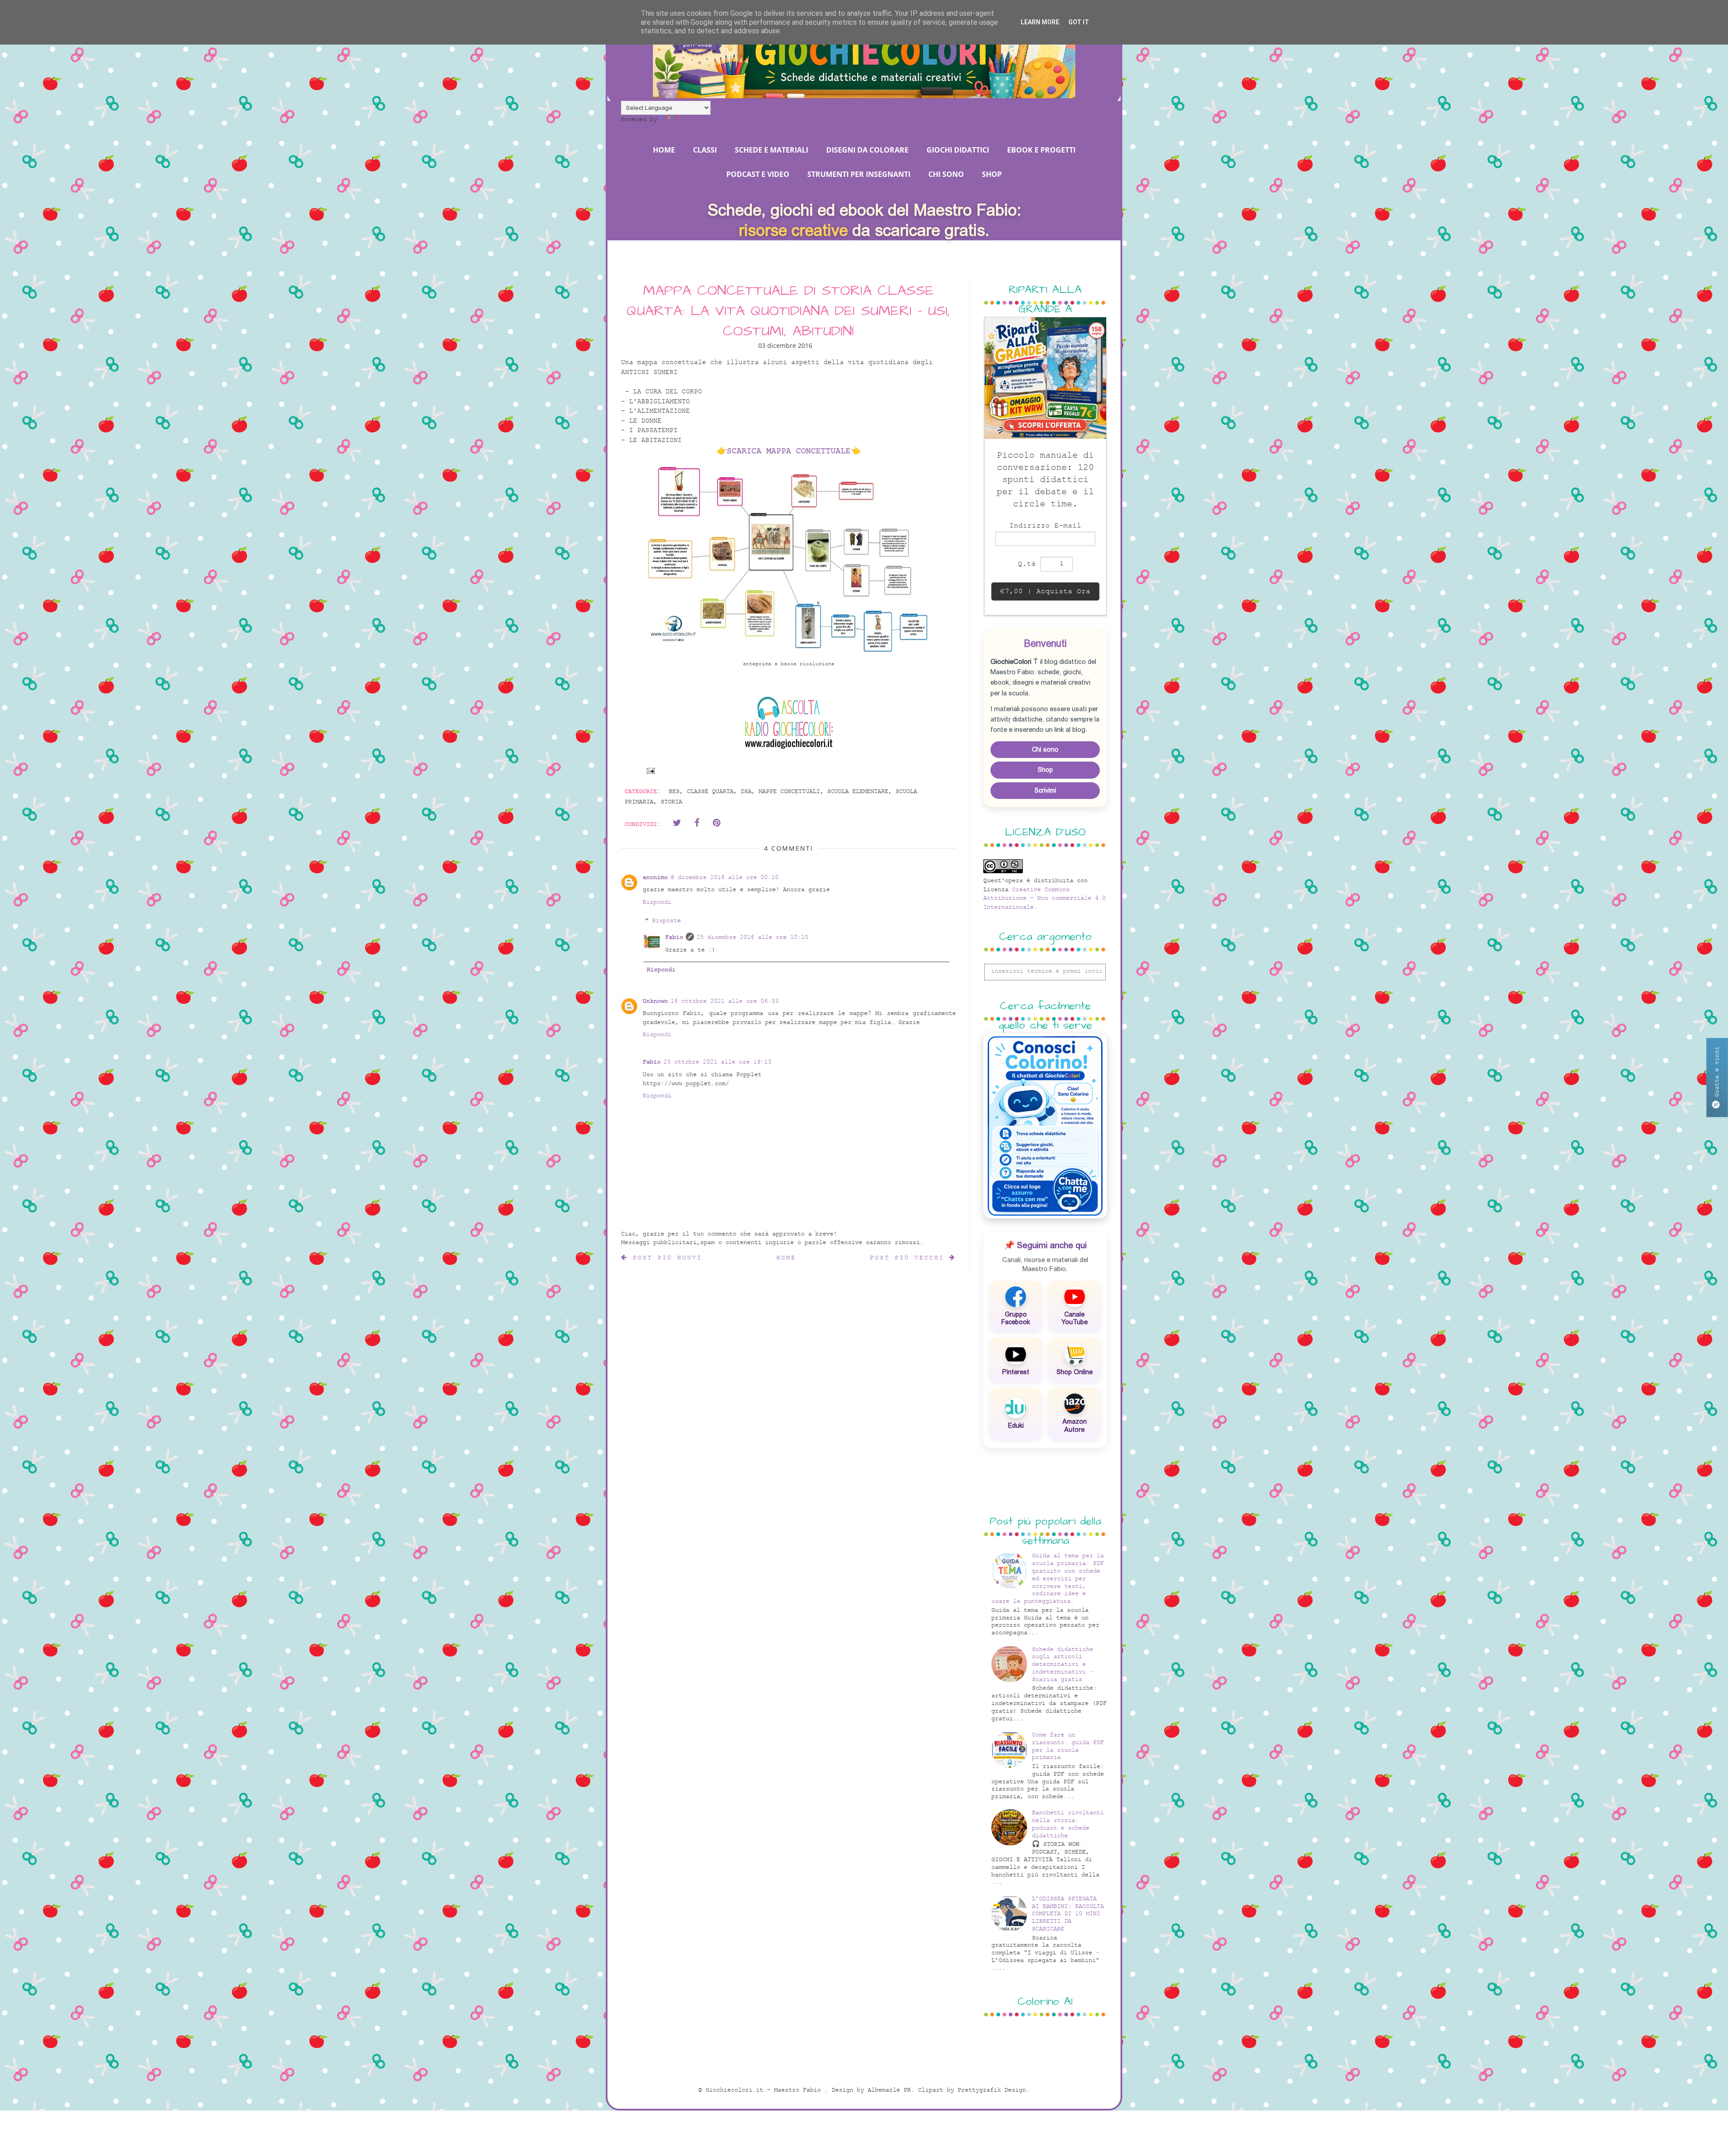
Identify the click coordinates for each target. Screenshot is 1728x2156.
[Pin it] (716, 823)
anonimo (655, 877)
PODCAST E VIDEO (758, 174)
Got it (1079, 22)
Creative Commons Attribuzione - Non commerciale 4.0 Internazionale (1044, 898)
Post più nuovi (665, 1258)
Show (1717, 1078)
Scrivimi (1045, 790)
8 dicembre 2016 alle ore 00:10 (724, 877)
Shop (1045, 770)
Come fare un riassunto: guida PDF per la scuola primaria (1068, 1746)
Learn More (1040, 22)
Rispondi (657, 902)
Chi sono (1045, 749)
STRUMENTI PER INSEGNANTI (859, 174)
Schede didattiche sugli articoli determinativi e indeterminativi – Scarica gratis (1062, 1664)
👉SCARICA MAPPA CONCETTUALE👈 (789, 451)
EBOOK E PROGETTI (1041, 150)
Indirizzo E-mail (1045, 526)
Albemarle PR (889, 2090)
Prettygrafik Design (992, 2090)
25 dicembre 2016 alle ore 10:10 (752, 937)
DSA (746, 792)
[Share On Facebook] (697, 823)
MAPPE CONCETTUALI (789, 792)
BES (674, 792)
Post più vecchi (909, 1258)
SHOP (992, 174)
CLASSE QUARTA (710, 792)
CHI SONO (946, 174)
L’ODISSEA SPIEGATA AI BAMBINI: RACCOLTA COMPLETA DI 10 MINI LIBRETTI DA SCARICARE (1068, 1914)
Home (786, 1258)
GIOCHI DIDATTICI (958, 150)
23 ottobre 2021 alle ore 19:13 (717, 1062)
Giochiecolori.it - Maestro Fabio (765, 2090)
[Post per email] (649, 770)
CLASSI (705, 150)
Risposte (666, 921)
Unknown (655, 1001)
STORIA (671, 802)
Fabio (674, 937)
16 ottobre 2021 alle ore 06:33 (724, 1001)
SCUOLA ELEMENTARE (858, 792)
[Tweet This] (677, 823)
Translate (695, 120)
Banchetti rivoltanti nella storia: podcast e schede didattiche (1068, 1824)
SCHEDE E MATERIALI (772, 150)
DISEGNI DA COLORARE (867, 150)
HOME (664, 150)
